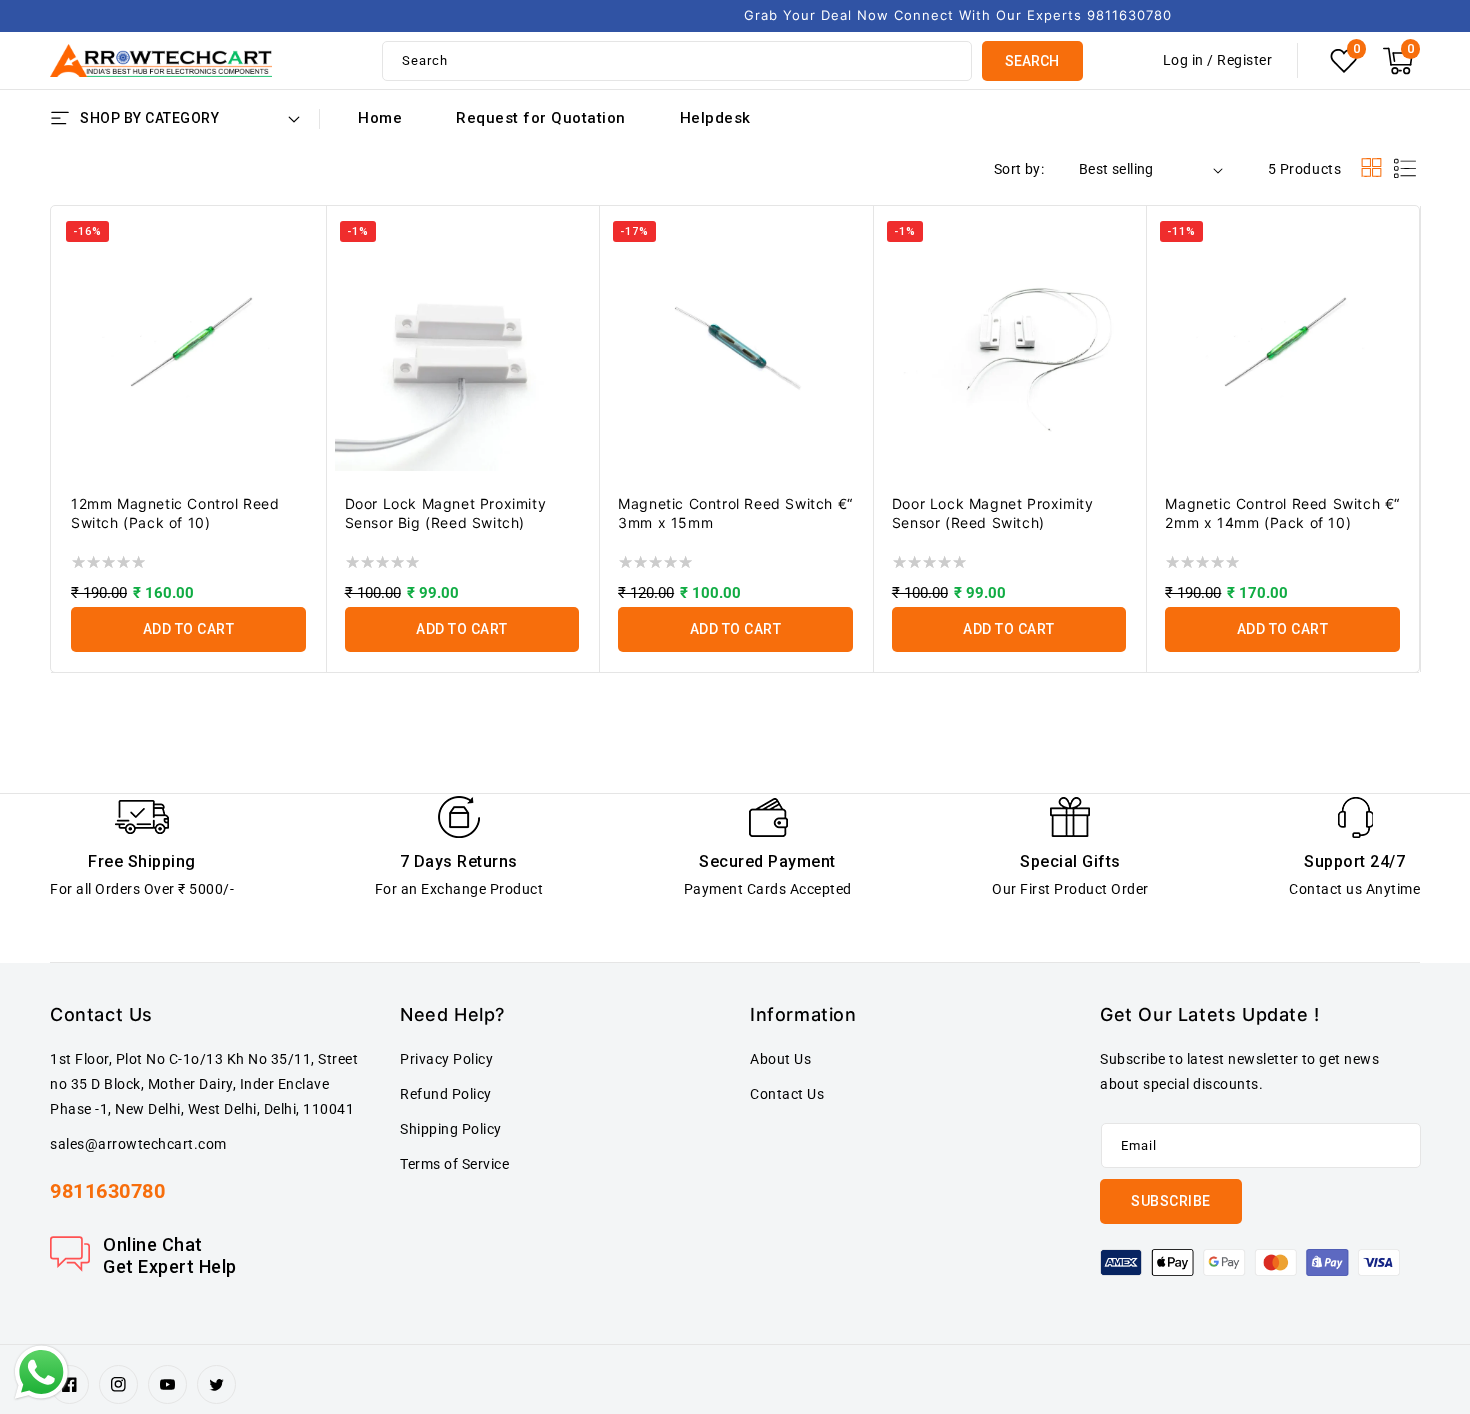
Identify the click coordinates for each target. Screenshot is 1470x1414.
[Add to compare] (298, 243)
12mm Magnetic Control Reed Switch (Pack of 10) (175, 513)
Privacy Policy (446, 1059)
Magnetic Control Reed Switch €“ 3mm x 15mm (735, 513)
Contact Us (787, 1094)
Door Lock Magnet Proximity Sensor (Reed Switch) (993, 513)
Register (1244, 60)
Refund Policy (446, 1094)
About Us (780, 1059)
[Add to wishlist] (298, 203)
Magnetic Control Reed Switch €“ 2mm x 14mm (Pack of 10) (1282, 513)
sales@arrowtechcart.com (138, 1144)
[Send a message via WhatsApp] (41, 1372)
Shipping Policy (451, 1129)
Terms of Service (454, 1164)
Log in (1183, 60)
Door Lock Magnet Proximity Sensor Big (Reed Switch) (446, 513)
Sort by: (1019, 169)
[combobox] (677, 61)
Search (1032, 61)
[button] (1398, 61)
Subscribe (1171, 1201)
